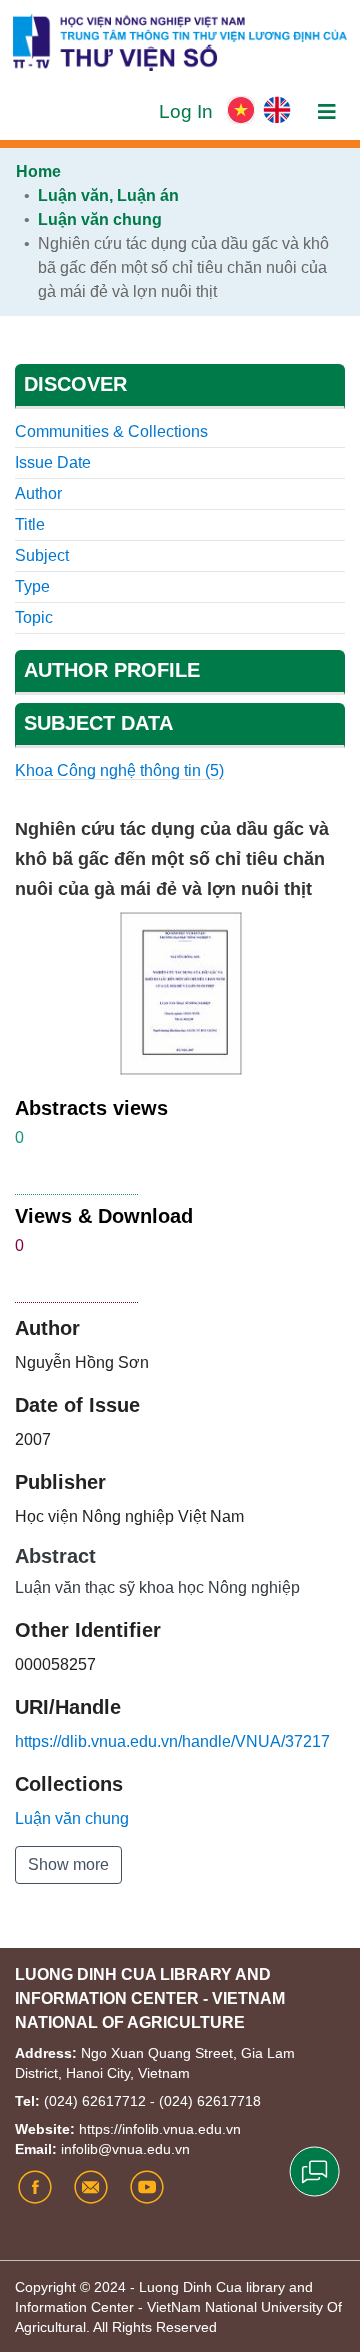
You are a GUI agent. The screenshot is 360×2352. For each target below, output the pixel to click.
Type (32, 586)
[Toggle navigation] (327, 112)
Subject (42, 555)
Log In (188, 111)
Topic (34, 617)
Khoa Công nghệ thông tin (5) (119, 770)
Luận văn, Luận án (108, 195)
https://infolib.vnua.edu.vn (160, 2129)
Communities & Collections (111, 431)
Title (30, 524)
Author (38, 493)
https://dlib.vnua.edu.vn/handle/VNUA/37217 (172, 1741)
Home (38, 171)
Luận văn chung (100, 219)
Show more (68, 1864)
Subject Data (98, 723)
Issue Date (53, 462)
